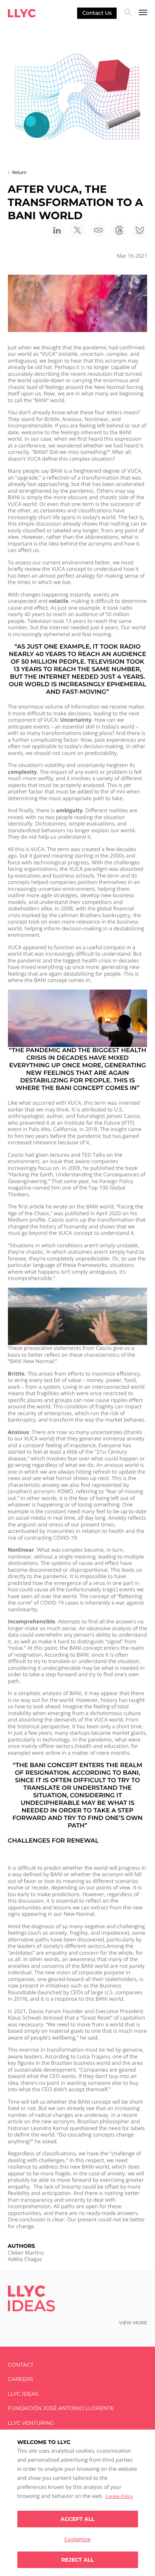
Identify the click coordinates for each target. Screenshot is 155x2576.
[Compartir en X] (77, 230)
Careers (21, 2379)
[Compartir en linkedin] (57, 230)
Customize (77, 2539)
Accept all (77, 2519)
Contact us (97, 13)
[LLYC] (22, 13)
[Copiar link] (98, 230)
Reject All (77, 2560)
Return (20, 172)
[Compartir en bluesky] (140, 230)
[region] (77, 2503)
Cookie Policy (119, 2496)
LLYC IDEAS (23, 2394)
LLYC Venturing (31, 2423)
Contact (21, 2365)
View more (133, 2323)
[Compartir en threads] (119, 230)
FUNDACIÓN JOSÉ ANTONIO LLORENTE (61, 2408)
